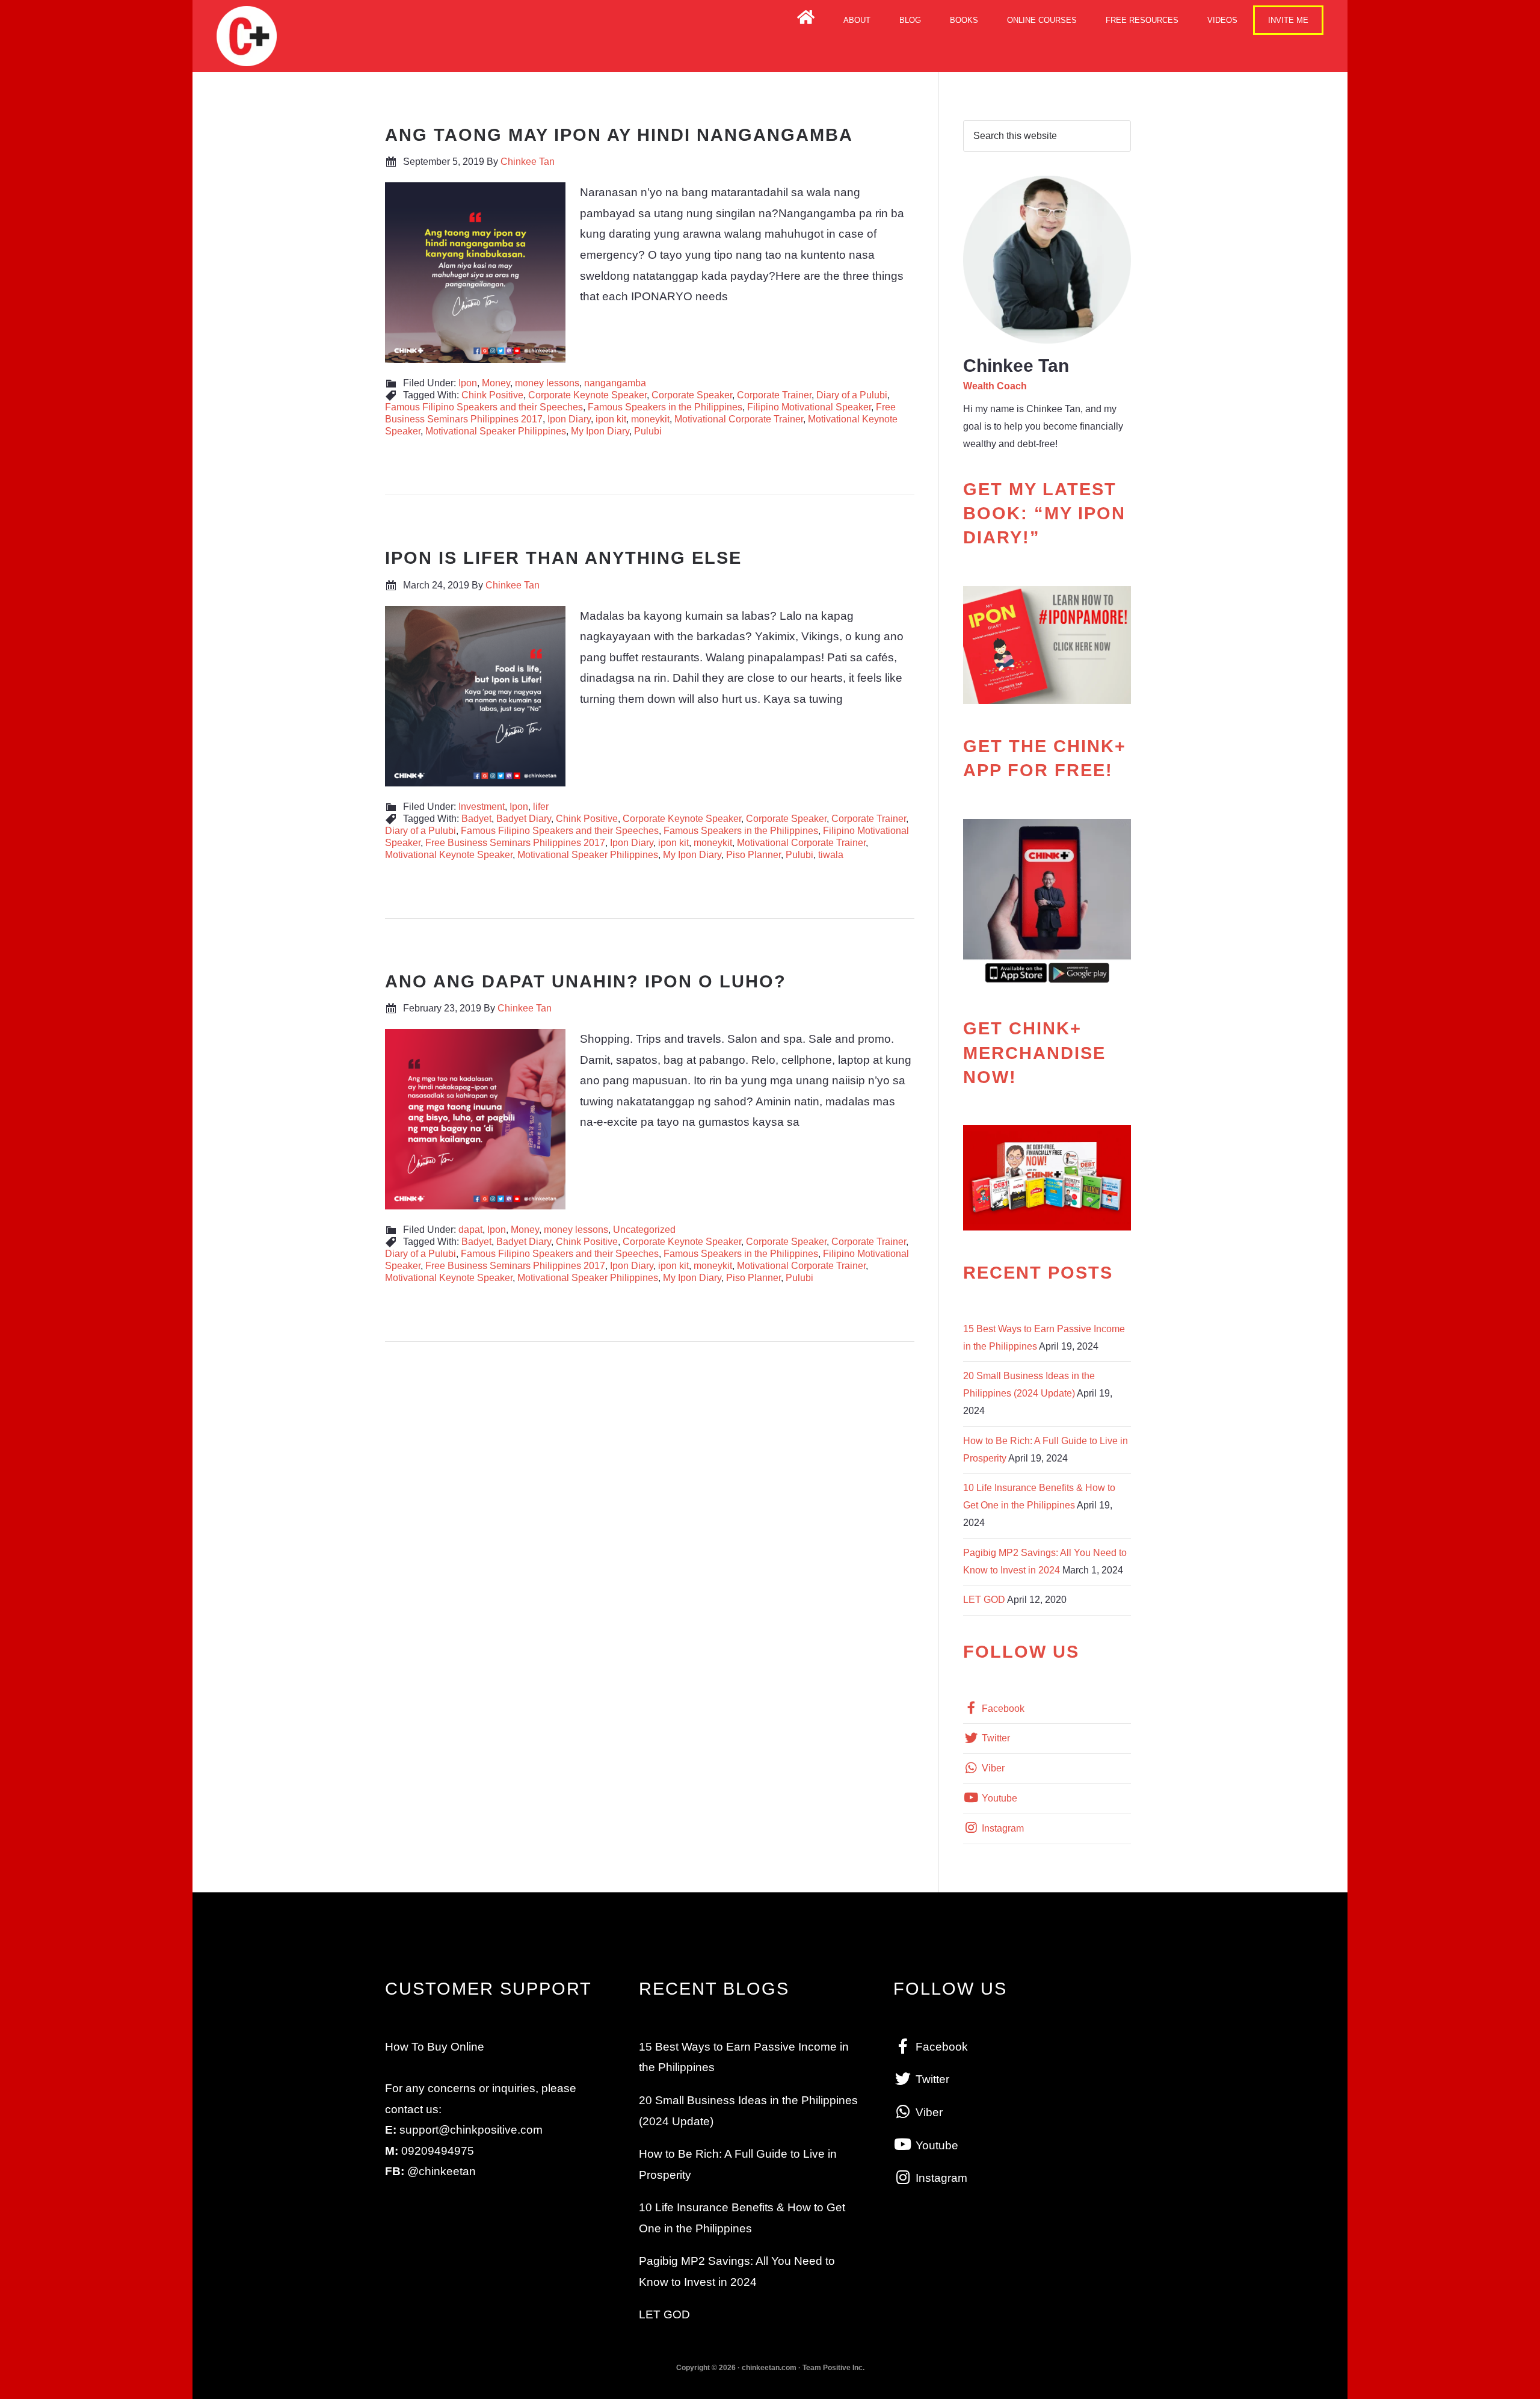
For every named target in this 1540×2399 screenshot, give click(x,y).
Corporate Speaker (692, 395)
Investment (482, 807)
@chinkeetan (442, 2171)
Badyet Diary (524, 819)
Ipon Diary (569, 419)
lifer (541, 807)
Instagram (1002, 1828)
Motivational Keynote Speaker (449, 855)
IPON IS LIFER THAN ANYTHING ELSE (563, 558)
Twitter (995, 1738)
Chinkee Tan (247, 36)
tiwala (831, 855)
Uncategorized (644, 1230)
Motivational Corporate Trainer (739, 419)
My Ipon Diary (600, 431)
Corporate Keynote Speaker (587, 395)
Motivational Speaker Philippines (496, 431)
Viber (992, 1768)
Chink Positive (492, 395)
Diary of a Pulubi (852, 395)
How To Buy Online (435, 2047)
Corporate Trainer (774, 395)
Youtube (998, 1798)
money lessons (547, 383)
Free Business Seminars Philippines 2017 (515, 843)
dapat (470, 1230)
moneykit (650, 419)
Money (496, 383)
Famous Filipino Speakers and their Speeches (484, 407)
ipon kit (611, 419)
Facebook (1002, 1709)
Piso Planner (753, 855)
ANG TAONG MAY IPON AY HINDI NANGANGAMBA (619, 135)
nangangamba (615, 383)
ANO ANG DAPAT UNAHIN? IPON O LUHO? (586, 981)
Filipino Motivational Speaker (809, 407)
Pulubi (648, 431)
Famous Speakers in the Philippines (665, 407)
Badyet (476, 819)
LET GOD (984, 1600)
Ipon (468, 383)
